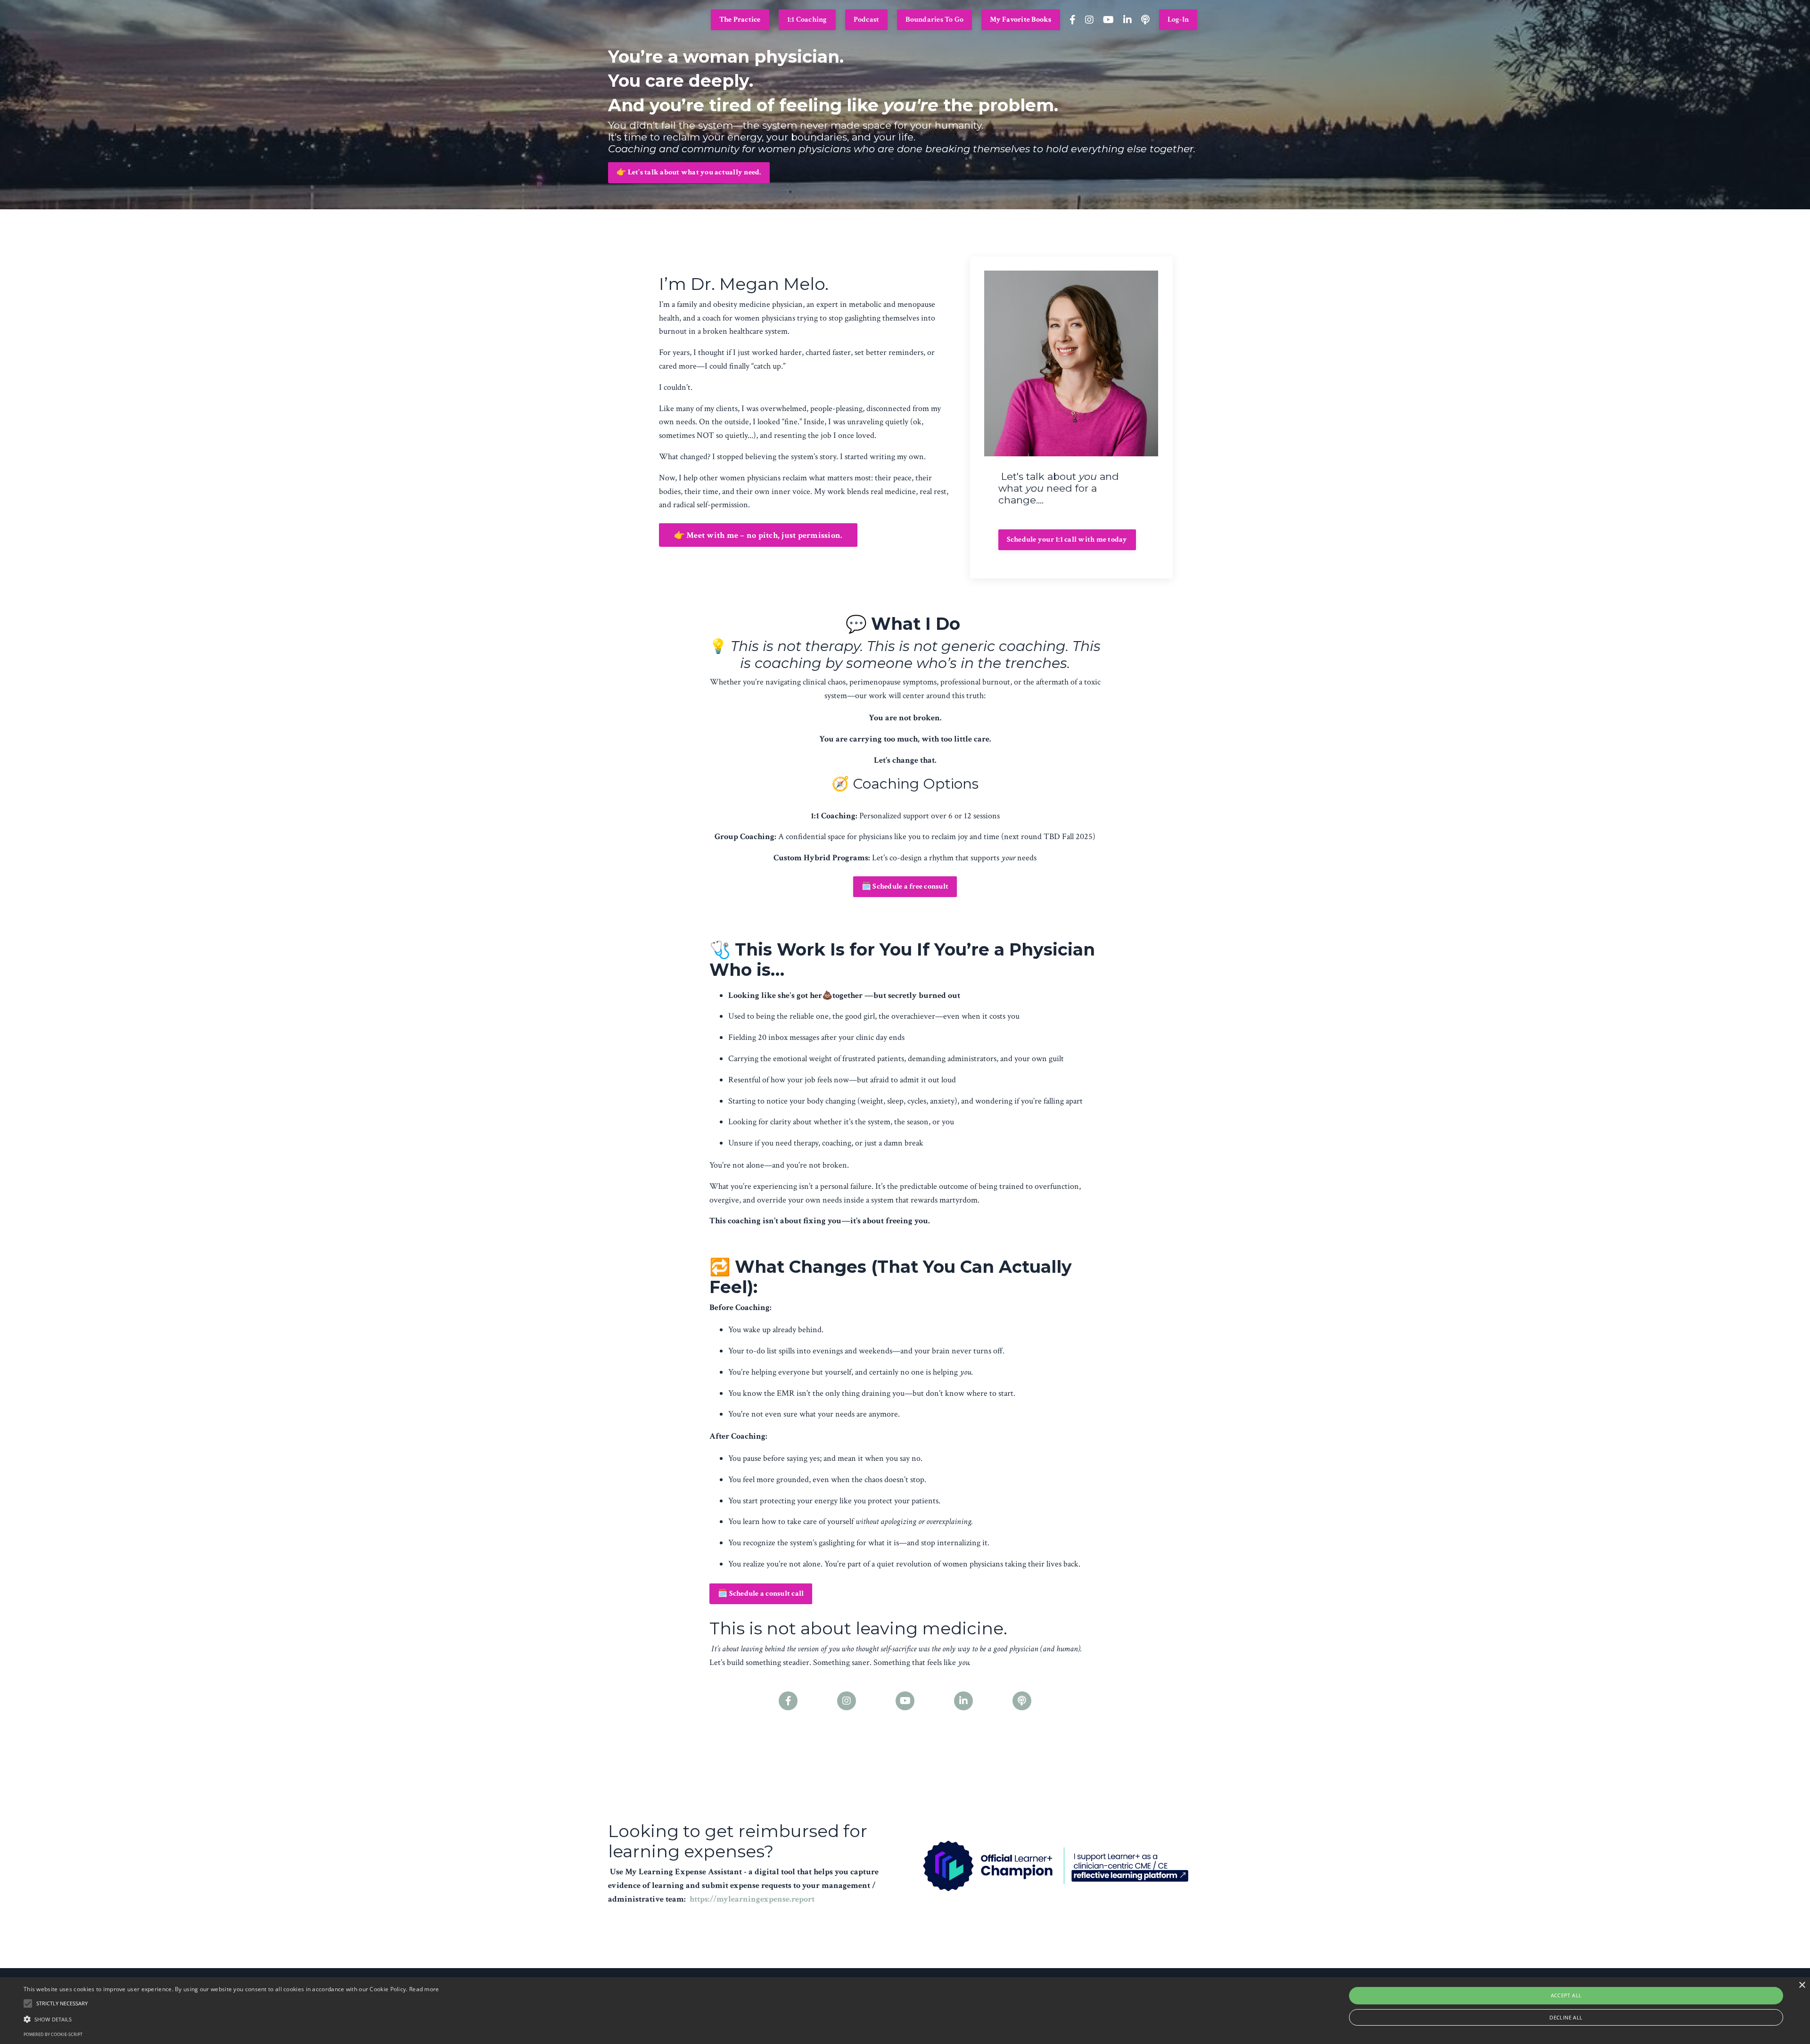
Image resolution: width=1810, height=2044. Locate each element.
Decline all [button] (1566, 2017)
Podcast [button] (867, 20)
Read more (424, 1989)
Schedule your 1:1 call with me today (1067, 540)
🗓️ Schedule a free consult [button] (905, 886)
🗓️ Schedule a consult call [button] (761, 1594)
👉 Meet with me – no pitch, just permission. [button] (758, 535)
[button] (231, 2019)
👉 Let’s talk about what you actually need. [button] (689, 172)
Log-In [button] (1178, 20)
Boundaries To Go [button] (934, 20)
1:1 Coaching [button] (807, 20)
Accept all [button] (1566, 1995)
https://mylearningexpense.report (752, 1899)
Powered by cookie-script (53, 2034)
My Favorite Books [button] (1020, 20)
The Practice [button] (740, 20)
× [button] (1802, 1985)
